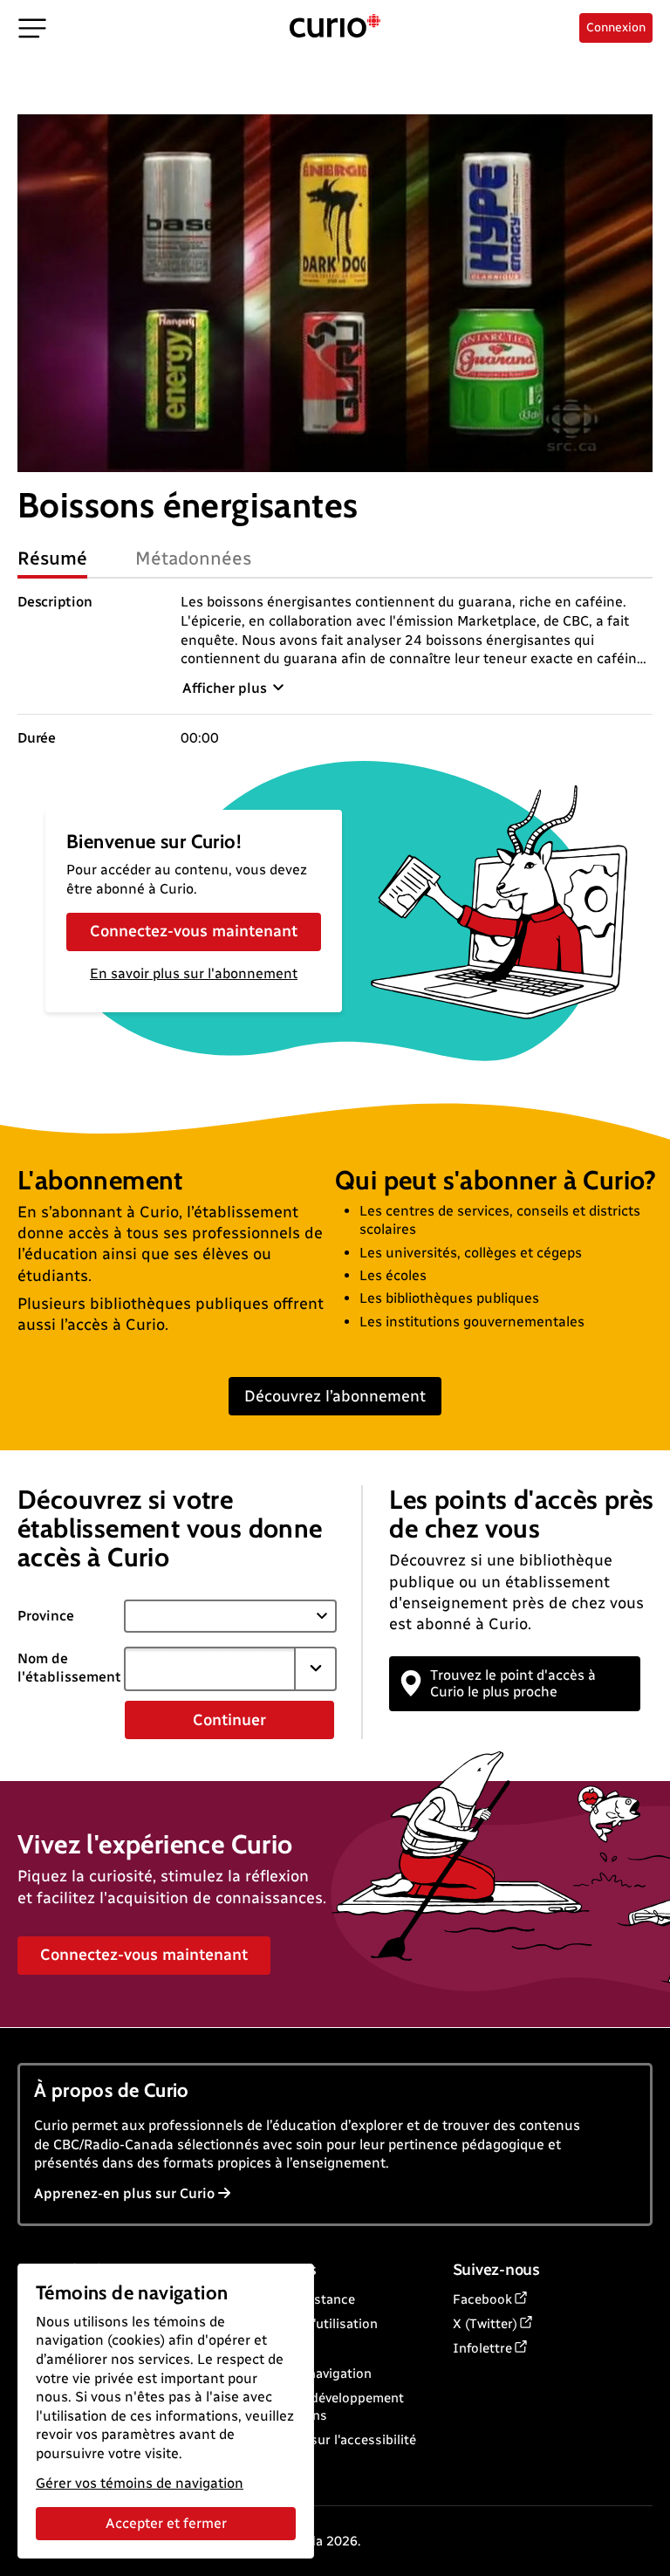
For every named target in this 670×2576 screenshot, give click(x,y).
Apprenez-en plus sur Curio (124, 2193)
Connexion (616, 27)
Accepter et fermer (166, 2523)
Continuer (229, 1720)
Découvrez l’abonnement (335, 1396)
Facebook (482, 2299)
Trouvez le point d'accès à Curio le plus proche (513, 1683)
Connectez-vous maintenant (194, 931)
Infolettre (482, 2348)
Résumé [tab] (52, 558)
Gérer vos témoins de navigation (140, 2483)
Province (46, 1616)
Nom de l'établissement (69, 1668)
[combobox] (210, 1668)
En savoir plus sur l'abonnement (194, 973)
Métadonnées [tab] (194, 558)
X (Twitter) (485, 2324)
